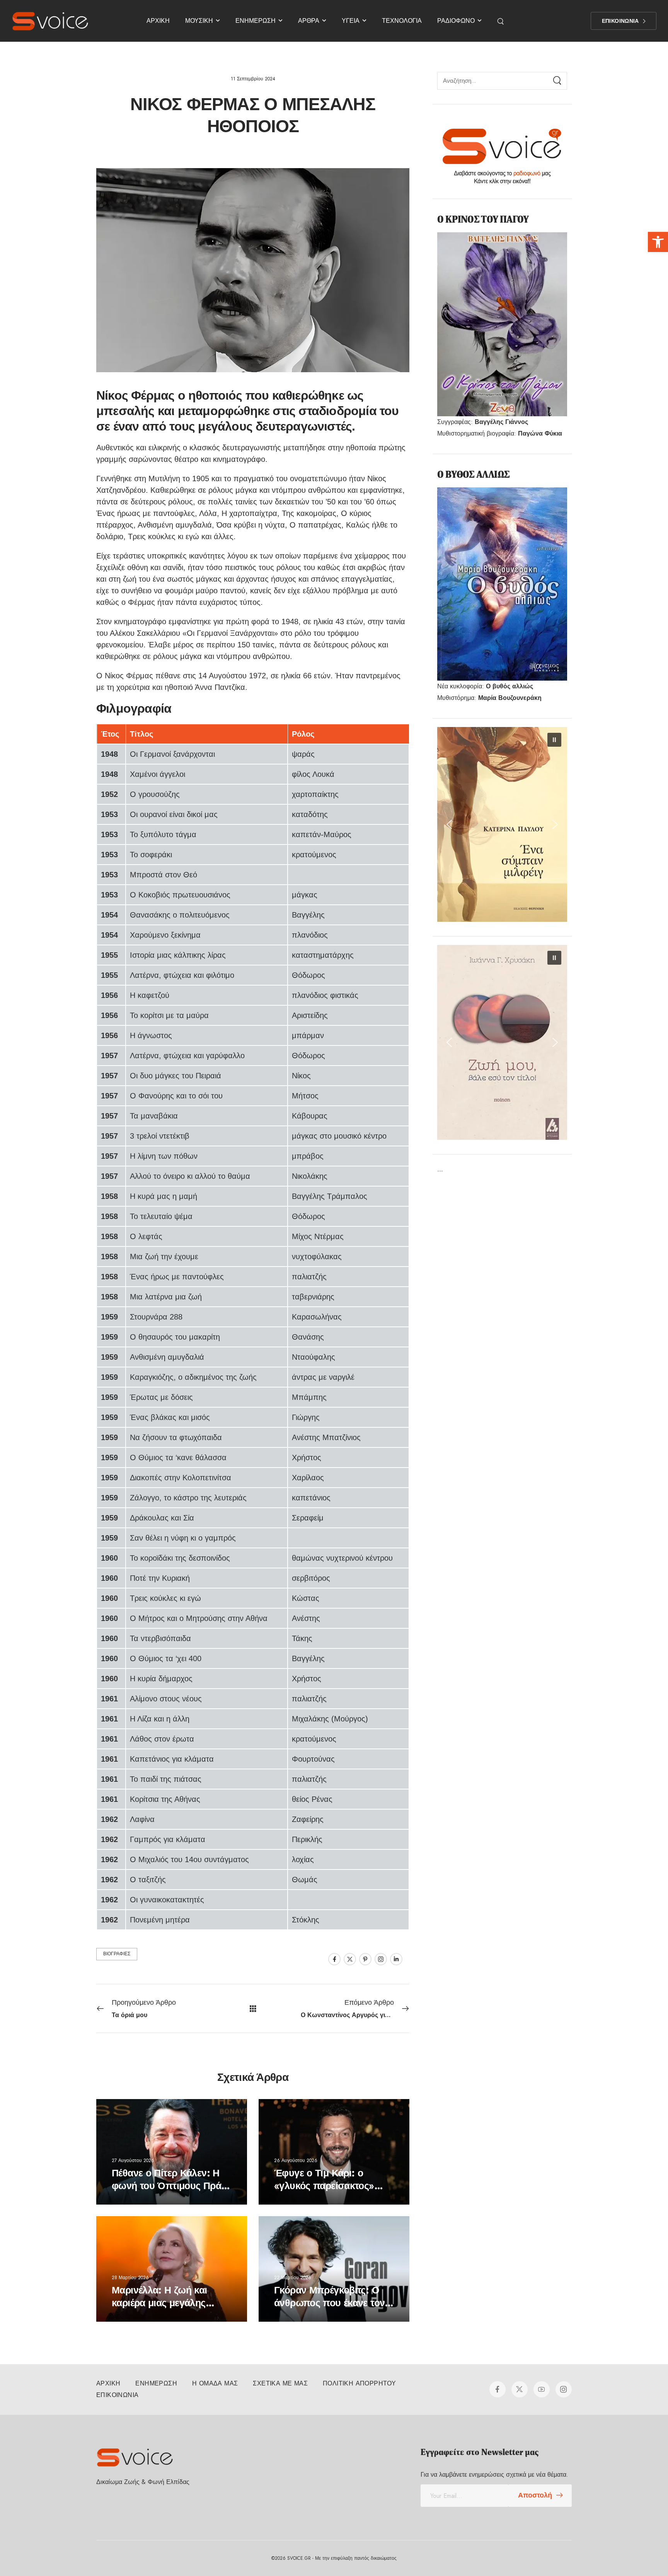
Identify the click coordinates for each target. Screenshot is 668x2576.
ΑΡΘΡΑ (309, 21)
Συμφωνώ (348, 2552)
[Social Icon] (334, 1959)
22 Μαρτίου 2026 (293, 2278)
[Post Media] (172, 2152)
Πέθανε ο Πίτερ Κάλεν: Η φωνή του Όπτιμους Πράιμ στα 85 (170, 2186)
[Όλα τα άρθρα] (253, 2008)
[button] (658, 242)
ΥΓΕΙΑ (351, 21)
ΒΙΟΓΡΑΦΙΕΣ (117, 1954)
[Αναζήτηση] (501, 21)
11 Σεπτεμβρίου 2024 (253, 79)
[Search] (557, 81)
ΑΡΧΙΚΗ (158, 21)
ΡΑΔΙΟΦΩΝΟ (456, 21)
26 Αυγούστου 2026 (296, 2161)
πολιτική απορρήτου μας (605, 2552)
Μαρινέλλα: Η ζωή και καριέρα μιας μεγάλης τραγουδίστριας (159, 2303)
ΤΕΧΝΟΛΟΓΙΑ (402, 21)
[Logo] (50, 21)
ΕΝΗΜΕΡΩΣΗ (256, 21)
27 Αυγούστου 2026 (133, 2161)
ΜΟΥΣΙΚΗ (199, 21)
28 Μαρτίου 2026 (130, 2278)
